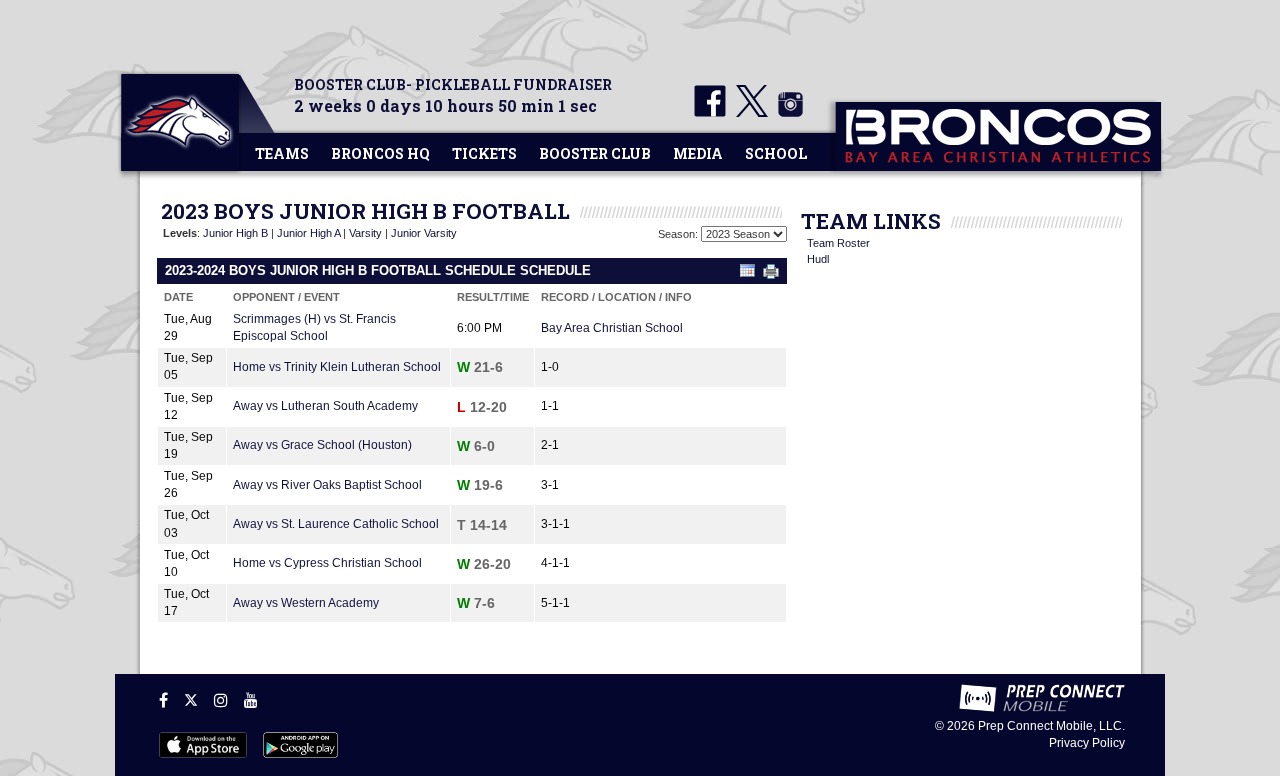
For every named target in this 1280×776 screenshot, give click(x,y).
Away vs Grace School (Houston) (322, 445)
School (776, 153)
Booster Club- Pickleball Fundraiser (453, 84)
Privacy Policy (1087, 743)
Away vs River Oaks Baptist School (327, 485)
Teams (282, 153)
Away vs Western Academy (306, 603)
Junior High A (308, 233)
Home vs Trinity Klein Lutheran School (337, 367)
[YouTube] (251, 700)
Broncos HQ (380, 153)
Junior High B (235, 233)
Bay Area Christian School (612, 328)
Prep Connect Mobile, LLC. (1051, 726)
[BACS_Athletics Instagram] (787, 113)
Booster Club (595, 153)
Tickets (484, 153)
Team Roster (838, 243)
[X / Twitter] (191, 700)
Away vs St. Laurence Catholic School (336, 524)
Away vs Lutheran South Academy (325, 406)
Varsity (365, 233)
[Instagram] (221, 700)
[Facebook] (163, 700)
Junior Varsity (424, 233)
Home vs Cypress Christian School (327, 563)
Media (698, 153)
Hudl (818, 259)
